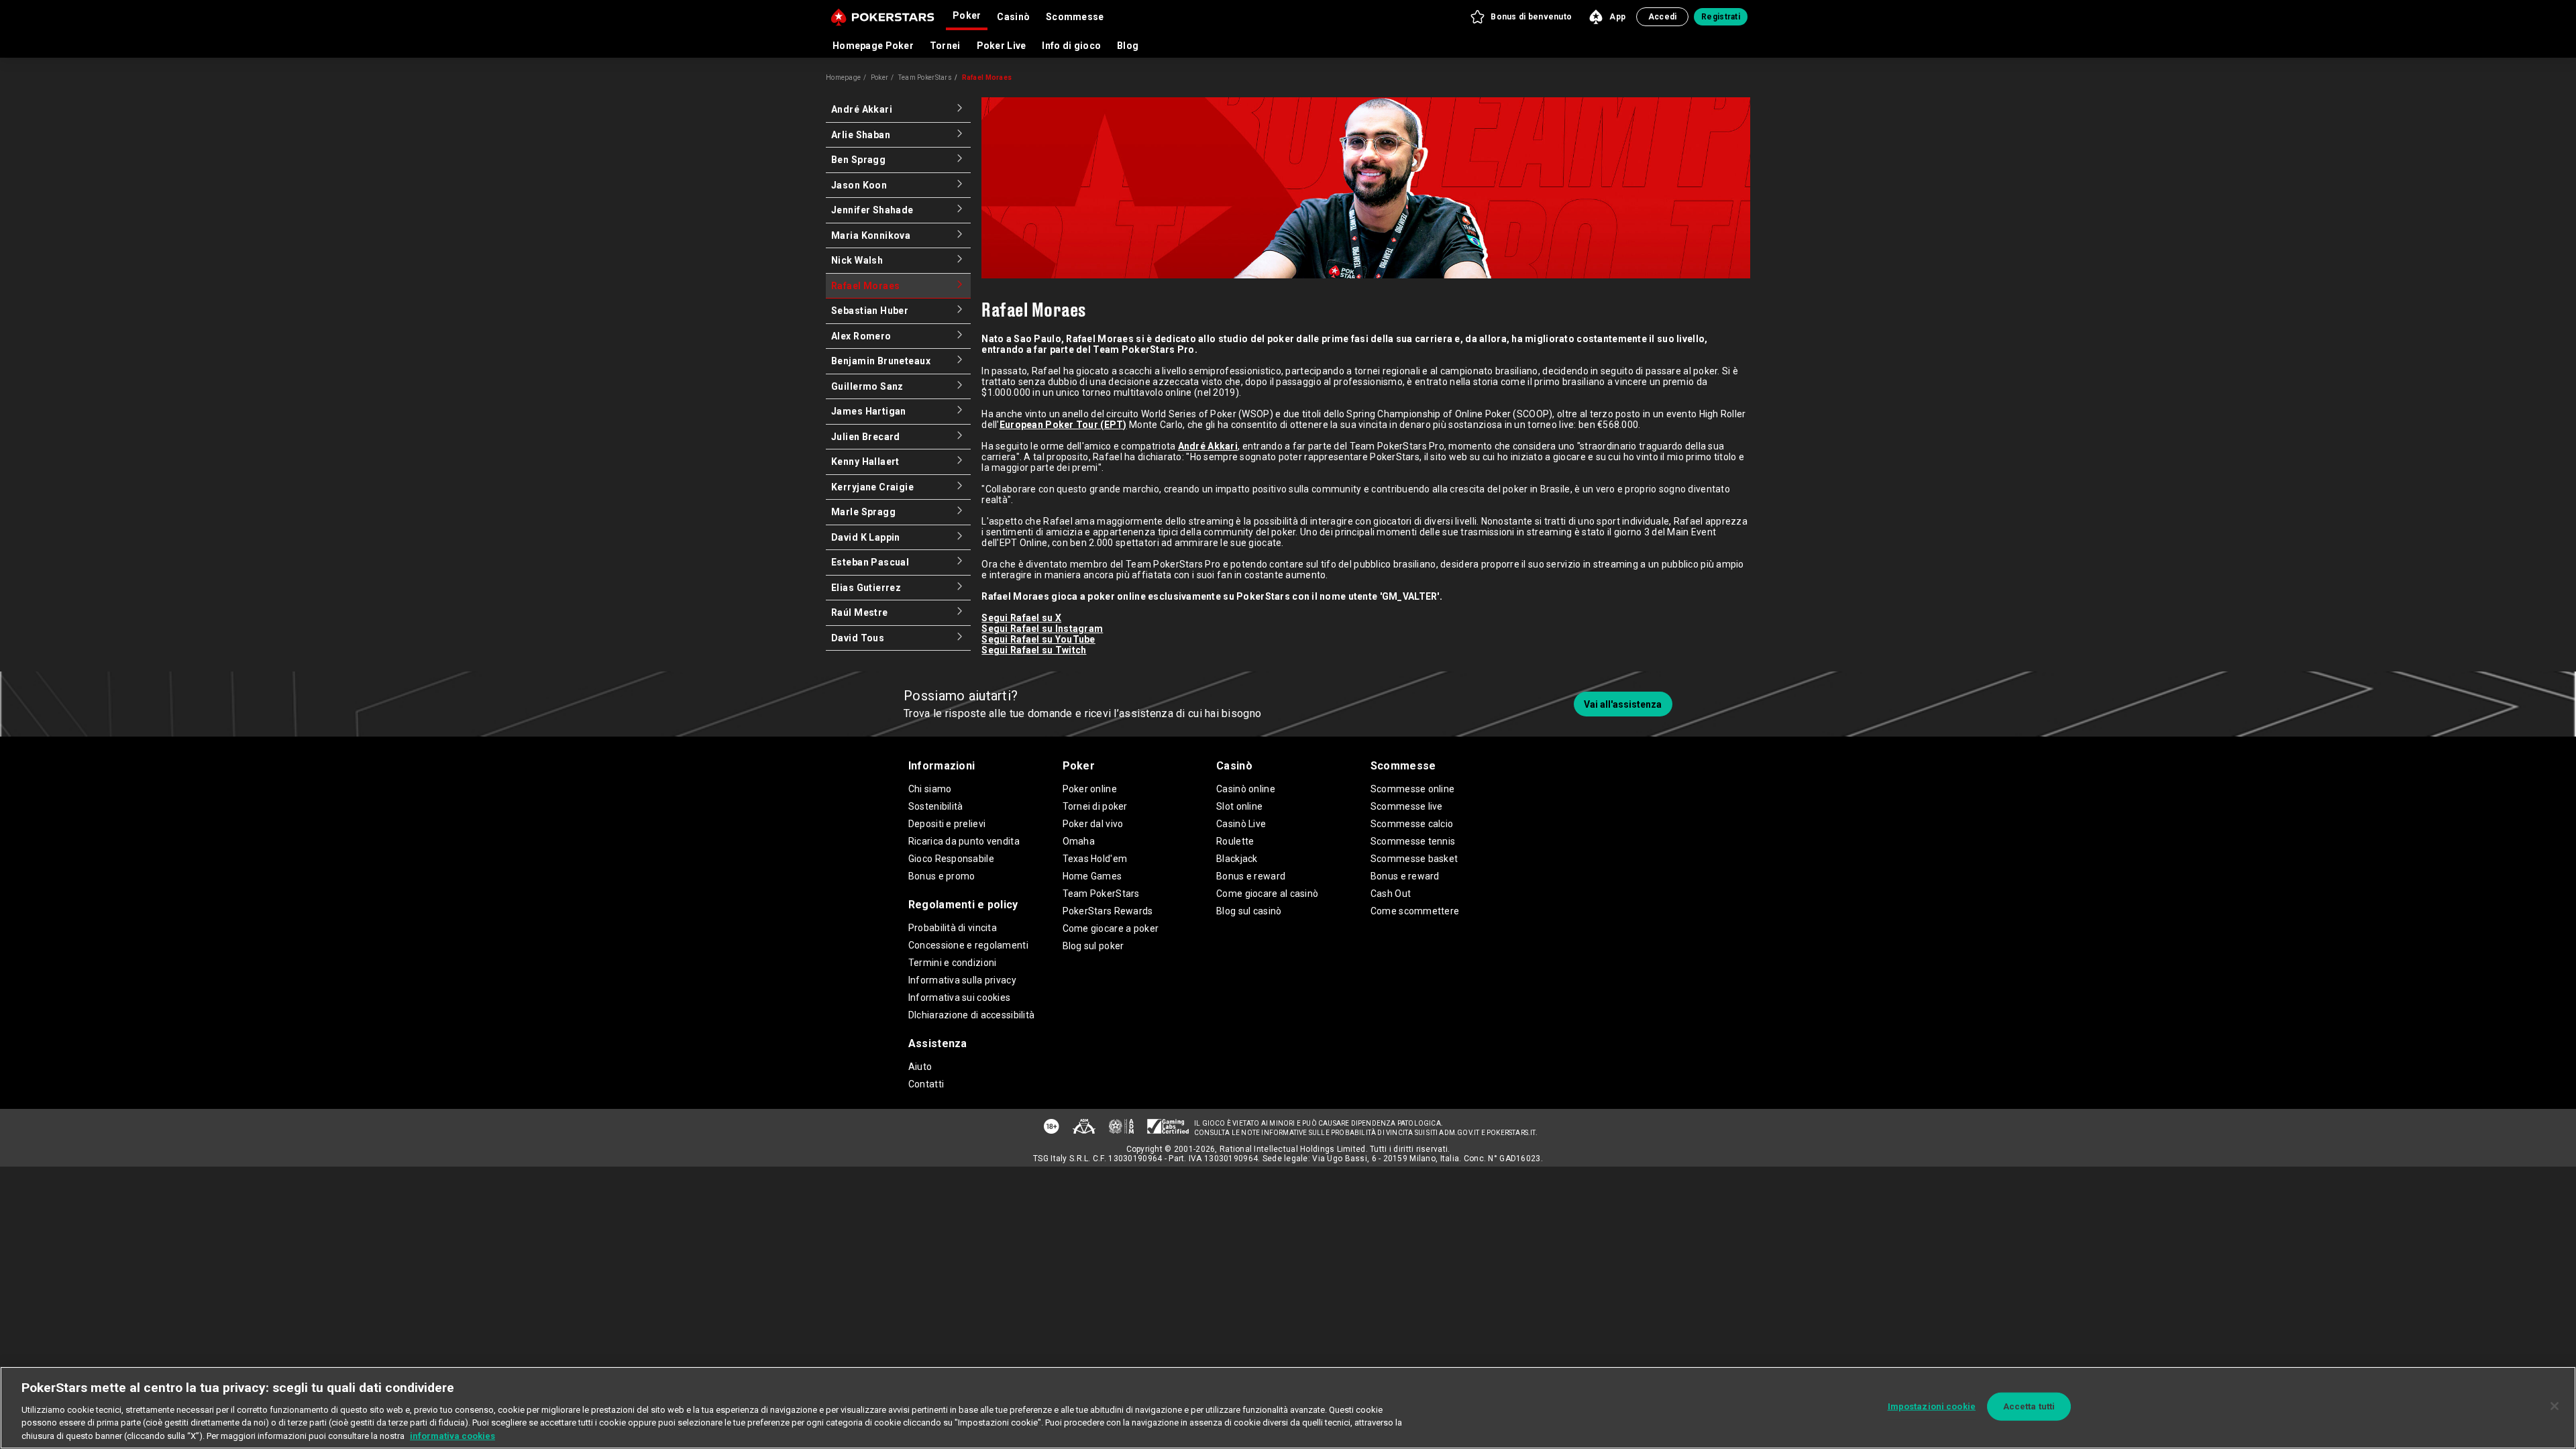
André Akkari (1208, 446)
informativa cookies (452, 1435)
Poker (879, 77)
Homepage (843, 77)
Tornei (945, 46)
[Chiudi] (2555, 1406)
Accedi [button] (1663, 17)
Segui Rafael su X (1021, 618)
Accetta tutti (2029, 1406)
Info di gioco (1071, 46)
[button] (1520, 17)
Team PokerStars (925, 77)
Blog (1128, 46)
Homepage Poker (873, 46)
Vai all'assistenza (1623, 704)
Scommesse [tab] (1075, 17)
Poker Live (1002, 46)
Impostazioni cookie (1932, 1406)
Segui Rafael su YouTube (1038, 639)
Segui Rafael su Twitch (1034, 650)
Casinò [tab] (1013, 17)
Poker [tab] (967, 15)
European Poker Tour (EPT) (1063, 425)
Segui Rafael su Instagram (1042, 629)
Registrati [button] (1721, 17)
